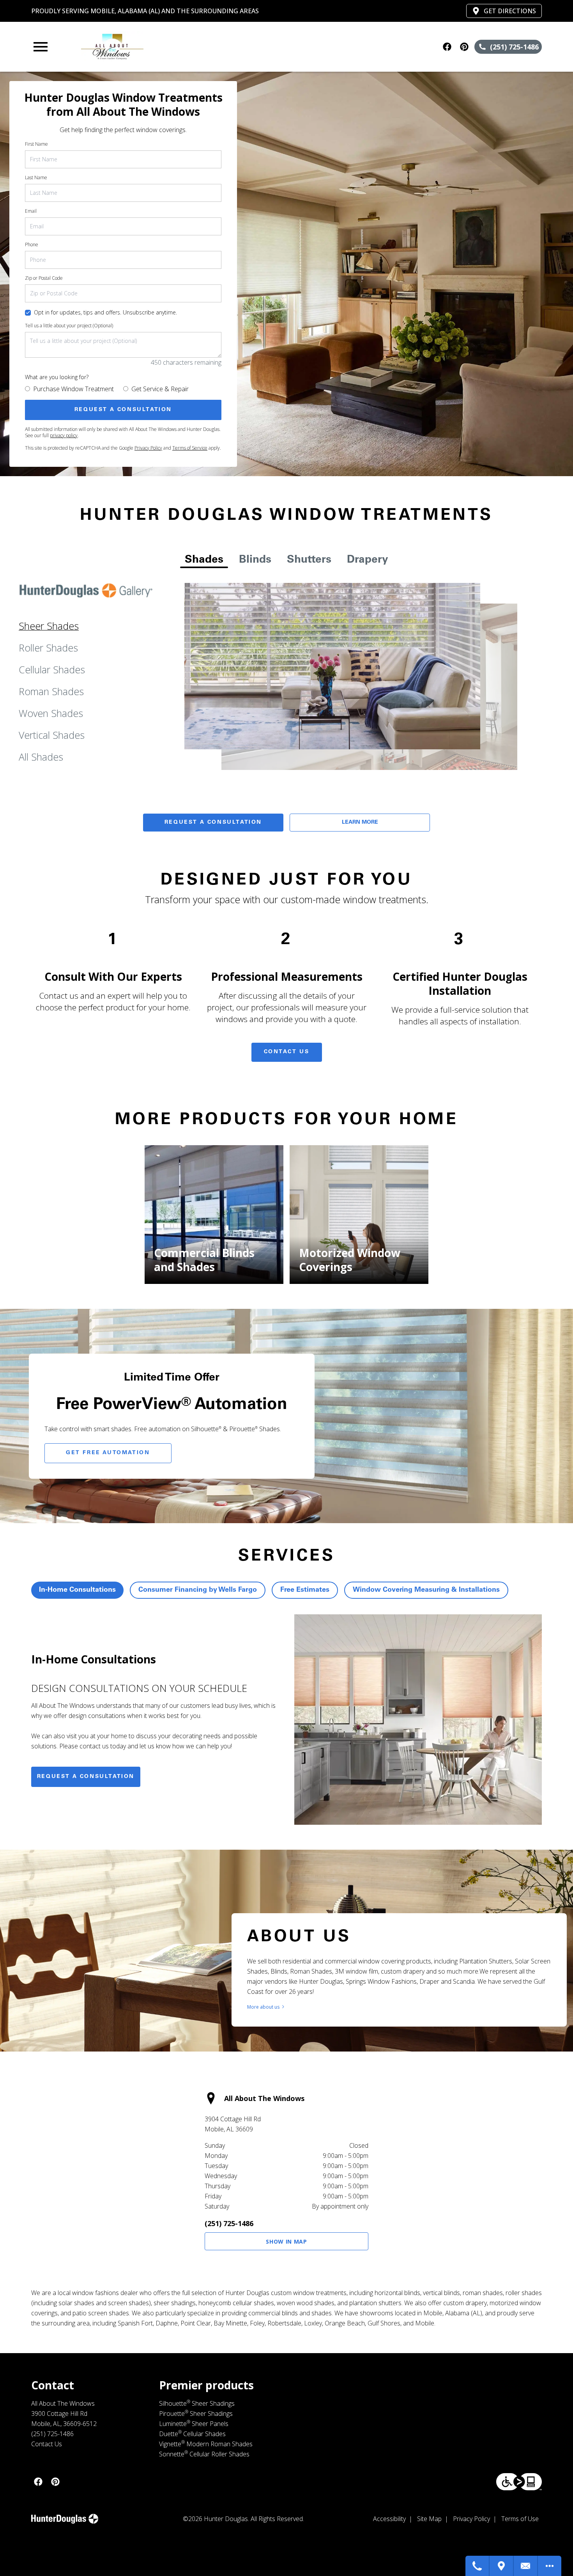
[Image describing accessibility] (519, 2482)
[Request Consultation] (526, 2566)
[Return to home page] (184, 47)
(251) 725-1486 (229, 2223)
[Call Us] (477, 2566)
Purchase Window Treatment (73, 389)
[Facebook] (447, 47)
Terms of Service (190, 448)
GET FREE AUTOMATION (108, 1453)
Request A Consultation (213, 823)
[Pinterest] (464, 47)
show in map (286, 2241)
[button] (41, 47)
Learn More (360, 823)
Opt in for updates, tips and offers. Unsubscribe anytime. (105, 312)
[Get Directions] (502, 2566)
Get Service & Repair (160, 389)
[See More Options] (550, 2566)
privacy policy (64, 435)
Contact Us (287, 1052)
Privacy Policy (148, 448)
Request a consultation (86, 1777)
